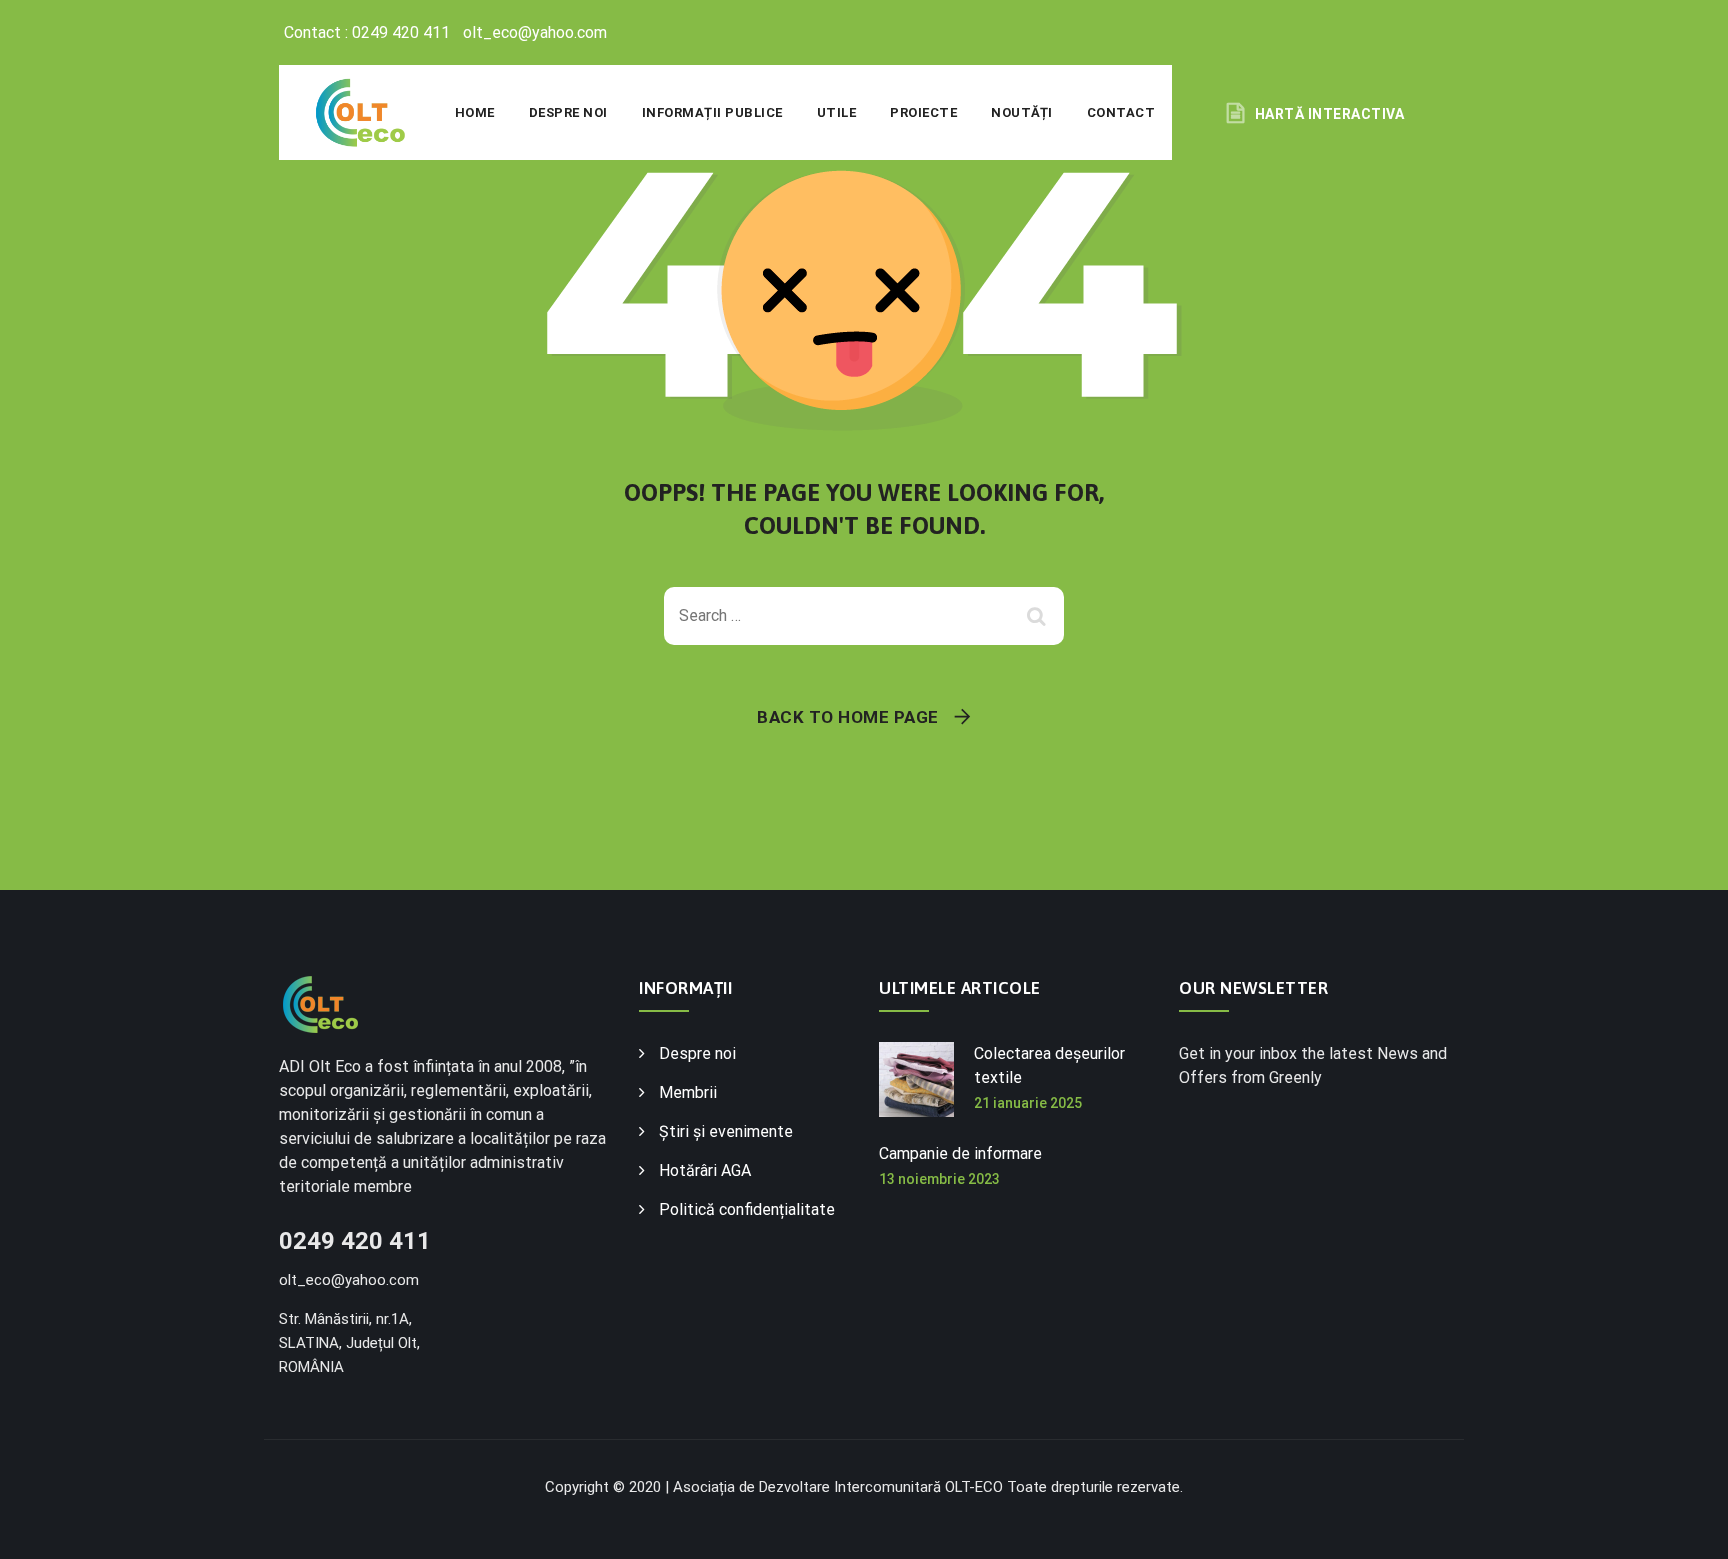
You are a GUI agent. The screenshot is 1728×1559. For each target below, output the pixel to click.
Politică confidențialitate (747, 1209)
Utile (837, 112)
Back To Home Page (848, 717)
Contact (1121, 112)
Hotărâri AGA (705, 1170)
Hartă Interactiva (1329, 114)
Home (475, 112)
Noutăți (1022, 112)
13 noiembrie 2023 (939, 1179)
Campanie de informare (960, 1153)
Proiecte (923, 112)
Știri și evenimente (726, 1131)
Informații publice (712, 112)
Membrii (688, 1092)
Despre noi (568, 112)
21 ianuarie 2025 (1028, 1103)
